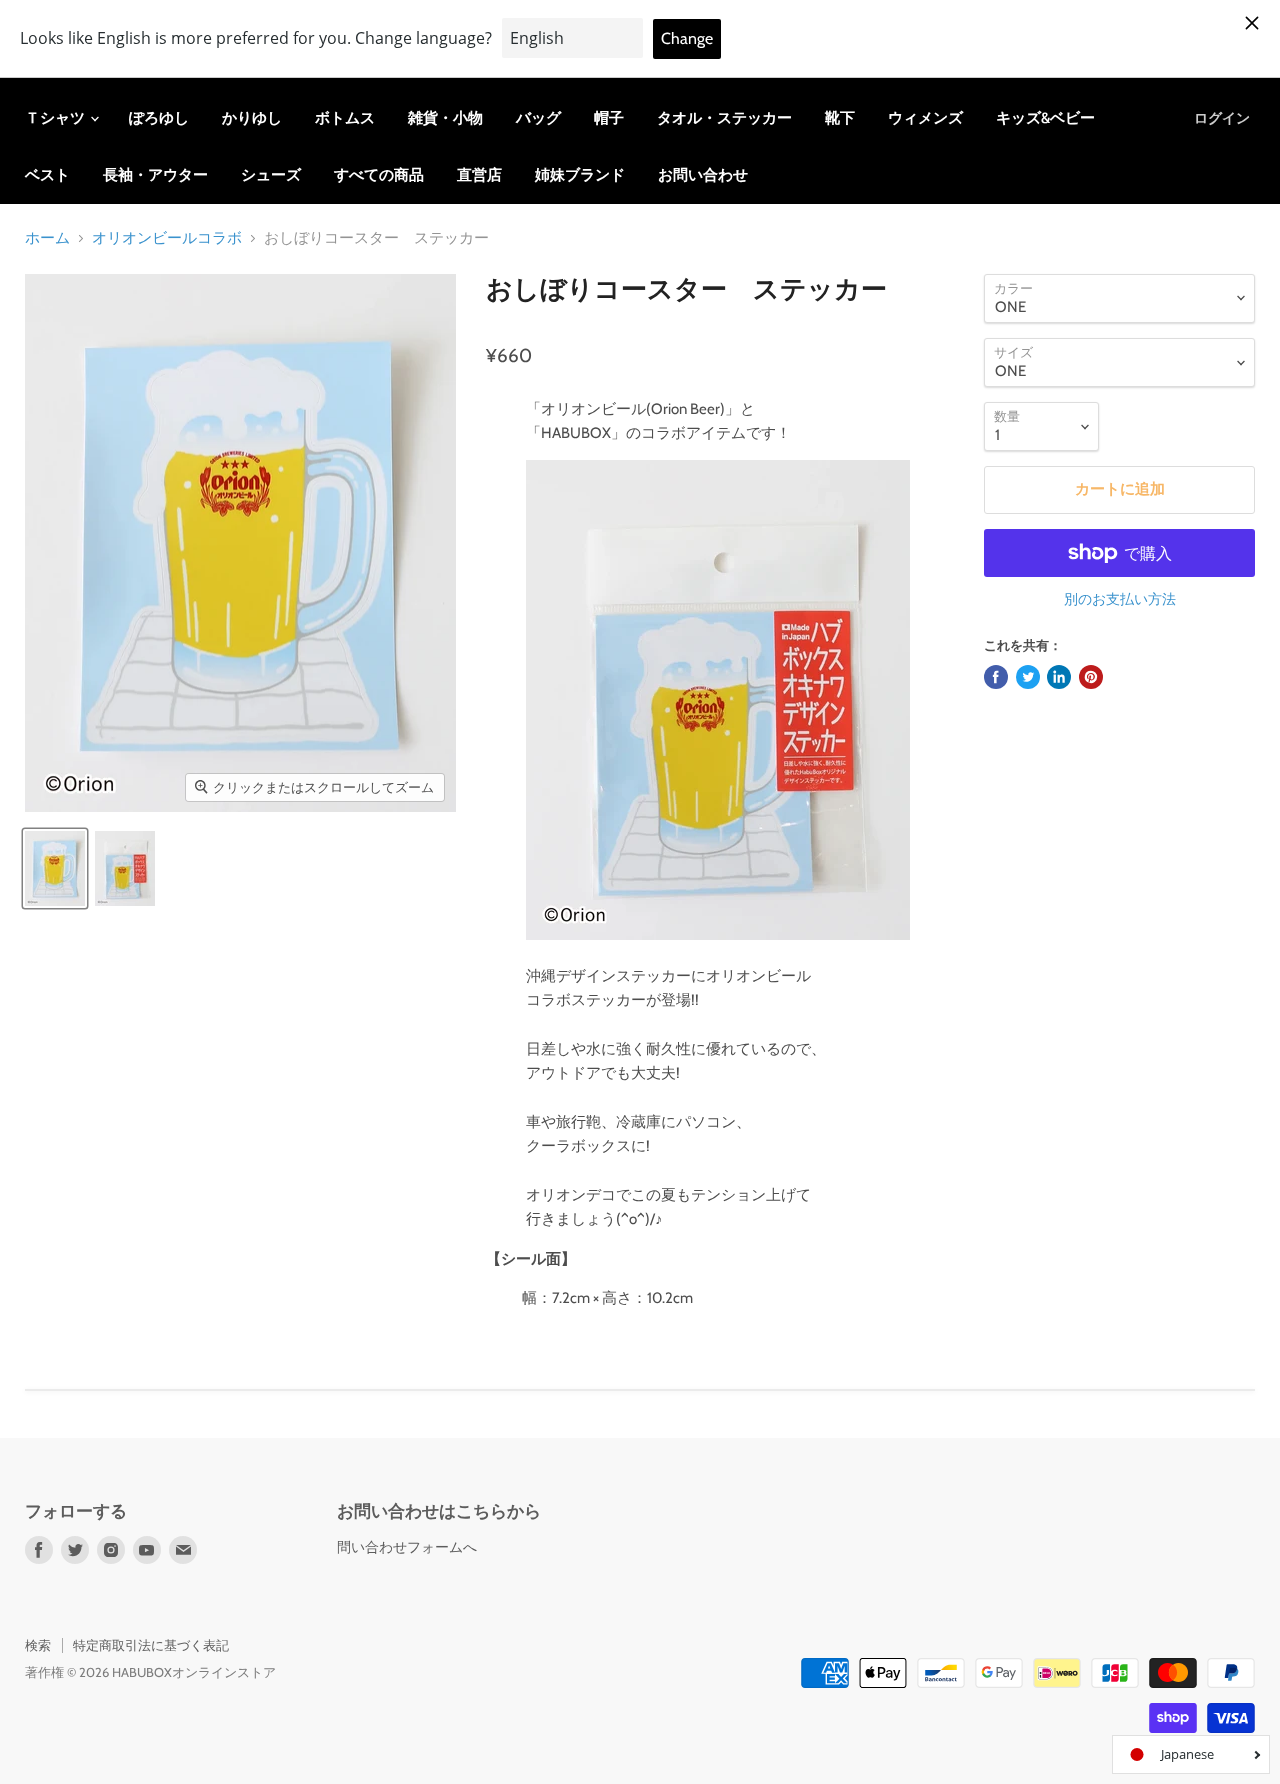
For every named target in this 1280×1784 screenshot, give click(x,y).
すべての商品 (379, 175)
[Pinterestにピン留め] (1091, 677)
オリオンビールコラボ (167, 238)
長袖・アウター (155, 175)
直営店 (479, 175)
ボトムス (345, 118)
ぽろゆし (159, 118)
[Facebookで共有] (996, 677)
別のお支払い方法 (1120, 599)
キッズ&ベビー (1045, 118)
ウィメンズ (925, 118)
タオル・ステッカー (724, 118)
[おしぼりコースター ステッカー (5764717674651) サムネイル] (55, 868)
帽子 (609, 118)
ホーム (47, 238)
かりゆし (252, 118)
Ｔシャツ (56, 118)
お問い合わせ (703, 175)
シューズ (271, 175)
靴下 (840, 118)
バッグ (538, 118)
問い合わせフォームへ (407, 1547)
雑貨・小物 (445, 118)
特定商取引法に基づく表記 (151, 1645)
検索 (38, 1645)
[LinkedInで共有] (1059, 677)
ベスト (47, 175)
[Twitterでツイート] (1028, 677)
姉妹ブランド (580, 175)
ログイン (1222, 118)
